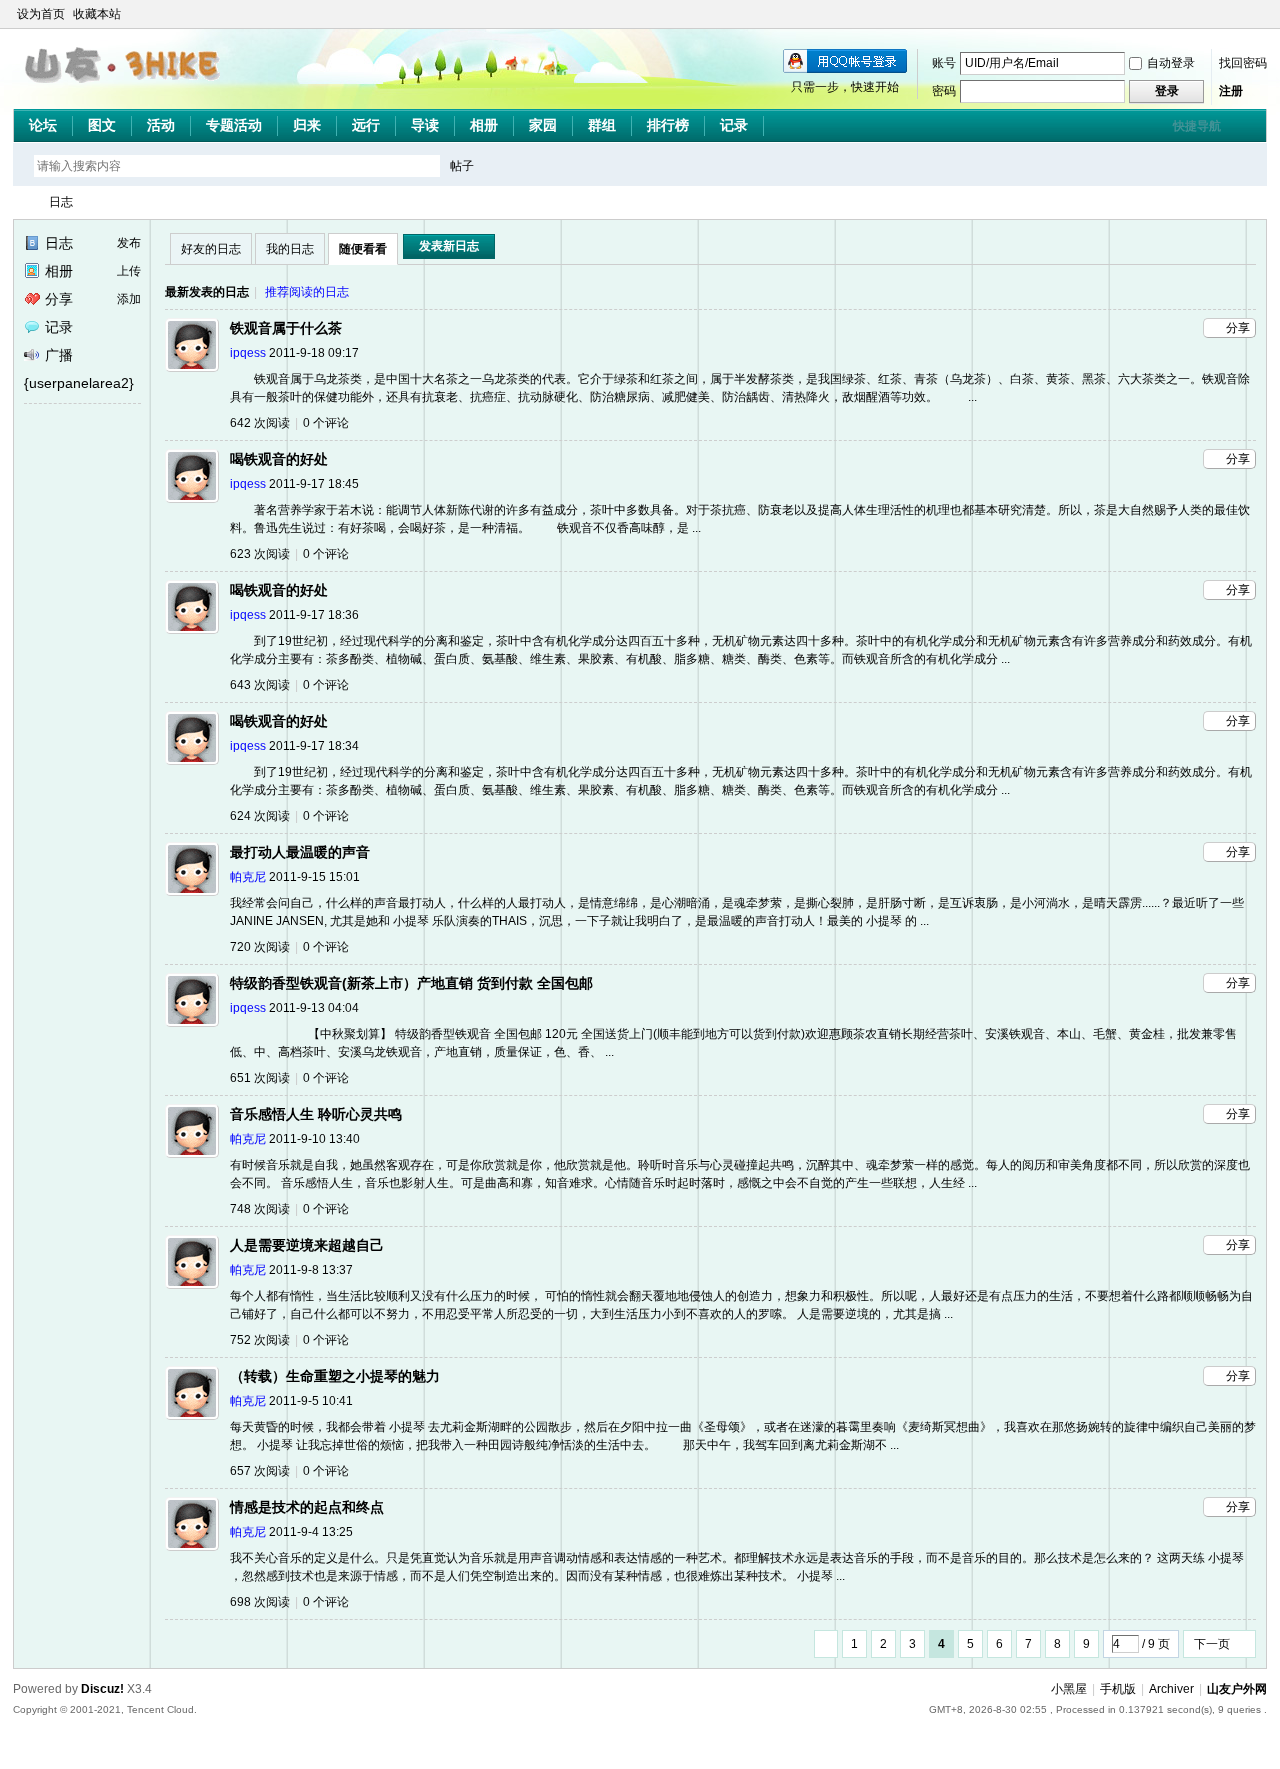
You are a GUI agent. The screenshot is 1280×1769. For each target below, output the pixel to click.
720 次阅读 (260, 947)
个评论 (326, 423)
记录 (734, 125)
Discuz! (102, 1689)
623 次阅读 (260, 554)
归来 (307, 125)
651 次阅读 (260, 1078)
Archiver (1171, 1689)
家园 (543, 125)
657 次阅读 (260, 1471)
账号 (944, 63)
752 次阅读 (260, 1340)
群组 (602, 125)
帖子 (462, 166)
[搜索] (520, 165)
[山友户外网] (124, 91)
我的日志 (290, 249)
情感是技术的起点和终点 (307, 1507)
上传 (129, 271)
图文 (102, 125)
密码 (944, 91)
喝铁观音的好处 (279, 459)
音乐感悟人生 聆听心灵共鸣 (316, 1114)
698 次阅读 (260, 1602)
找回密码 (1243, 63)
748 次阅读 (260, 1209)
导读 (425, 125)
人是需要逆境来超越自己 (307, 1245)
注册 (1231, 91)
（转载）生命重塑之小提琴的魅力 (335, 1376)
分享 (59, 299)
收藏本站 (97, 14)
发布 (129, 243)
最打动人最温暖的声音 (300, 852)
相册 (484, 125)
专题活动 (234, 125)
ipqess (248, 353)
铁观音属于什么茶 (286, 328)
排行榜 (668, 125)
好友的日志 (211, 249)
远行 (366, 125)
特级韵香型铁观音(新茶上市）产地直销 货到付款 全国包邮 (411, 983)
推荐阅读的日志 (307, 292)
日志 (61, 202)
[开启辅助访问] (1239, 14)
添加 (129, 299)
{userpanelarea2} (79, 383)
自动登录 (1171, 63)
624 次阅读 (260, 816)
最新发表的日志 (207, 292)
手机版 (1118, 1689)
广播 (59, 355)
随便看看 (363, 249)
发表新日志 (449, 246)
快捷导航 (1197, 126)
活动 (161, 125)
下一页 (1212, 1644)
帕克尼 (248, 877)
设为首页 (41, 14)
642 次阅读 (260, 423)
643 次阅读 (260, 685)
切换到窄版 (1255, 14)
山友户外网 (21, 202)
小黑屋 (1069, 1689)
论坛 (43, 125)
